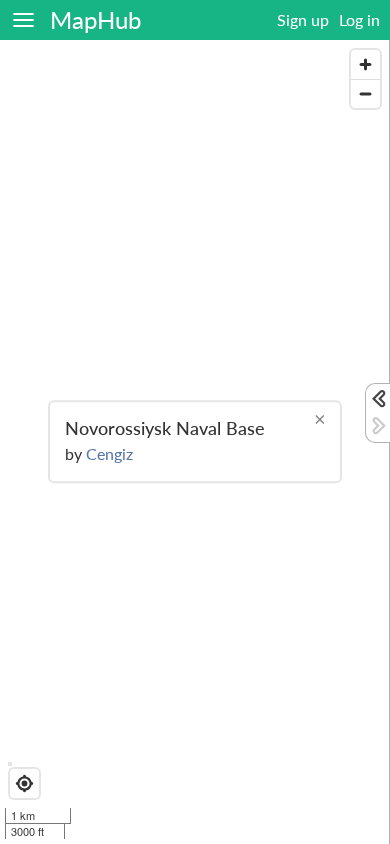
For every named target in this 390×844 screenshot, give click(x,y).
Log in (359, 19)
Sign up (303, 19)
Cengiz (109, 454)
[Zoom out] (365, 93)
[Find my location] (24, 783)
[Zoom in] (365, 64)
